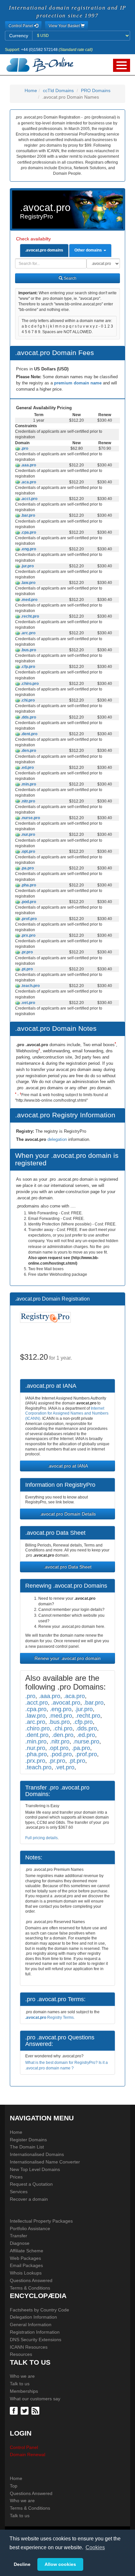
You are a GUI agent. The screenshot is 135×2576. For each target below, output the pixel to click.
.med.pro (29, 600)
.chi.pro (27, 700)
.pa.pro (27, 868)
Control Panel (24, 2447)
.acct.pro (29, 499)
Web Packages (25, 2258)
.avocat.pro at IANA (68, 1466)
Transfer (19, 2236)
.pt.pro (26, 969)
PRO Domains (96, 90)
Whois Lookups (26, 2273)
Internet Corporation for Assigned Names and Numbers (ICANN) (67, 1413)
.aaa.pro (28, 465)
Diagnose (20, 2243)
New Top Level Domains (35, 2169)
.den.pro (28, 751)
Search (69, 278)
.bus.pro (28, 650)
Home (31, 90)
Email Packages (26, 2265)
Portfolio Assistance (30, 2228)
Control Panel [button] (21, 26)
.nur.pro (28, 834)
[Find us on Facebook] (15, 2410)
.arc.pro (28, 633)
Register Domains (28, 2140)
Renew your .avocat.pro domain (67, 1658)
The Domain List (27, 2147)
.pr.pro (26, 952)
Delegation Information (33, 2317)
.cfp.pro (28, 667)
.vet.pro (28, 1003)
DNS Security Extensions (36, 2340)
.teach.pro (30, 986)
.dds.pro (28, 717)
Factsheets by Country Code (39, 2310)
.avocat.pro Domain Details (68, 1514)
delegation (58, 1139)
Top (14, 2486)
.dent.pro (29, 734)
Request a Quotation (31, 2184)
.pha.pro (28, 885)
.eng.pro (28, 549)
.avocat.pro (66, 1702)
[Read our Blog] (36, 2410)
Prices (16, 2177)
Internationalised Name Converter (45, 2162)
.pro (24, 448)
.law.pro (28, 583)
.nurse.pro (30, 818)
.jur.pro (27, 566)
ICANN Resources (29, 2347)
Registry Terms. (50, 2017)
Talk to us (20, 2384)
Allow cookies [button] (60, 2564)
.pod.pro (28, 902)
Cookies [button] (95, 2547)
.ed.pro (27, 768)
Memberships (24, 2391)
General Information (31, 2325)
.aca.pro (28, 482)
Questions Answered (31, 2280)
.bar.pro (28, 515)
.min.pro (28, 784)
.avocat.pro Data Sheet (67, 1567)
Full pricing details (41, 1838)
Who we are (22, 2376)
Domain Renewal (28, 2454)
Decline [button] (22, 2564)
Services (19, 2192)
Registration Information (35, 2332)
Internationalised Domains (37, 2154)
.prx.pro (28, 935)
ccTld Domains (58, 90)
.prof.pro (28, 919)
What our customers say (35, 2399)
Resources (21, 2354)
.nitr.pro (28, 801)
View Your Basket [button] (65, 26)
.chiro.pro (29, 684)
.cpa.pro (28, 532)
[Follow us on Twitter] (25, 2410)
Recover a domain (29, 2199)
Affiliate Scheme (27, 2251)
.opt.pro (28, 851)
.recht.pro (29, 616)
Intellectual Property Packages (41, 2221)
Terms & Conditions (30, 2288)
